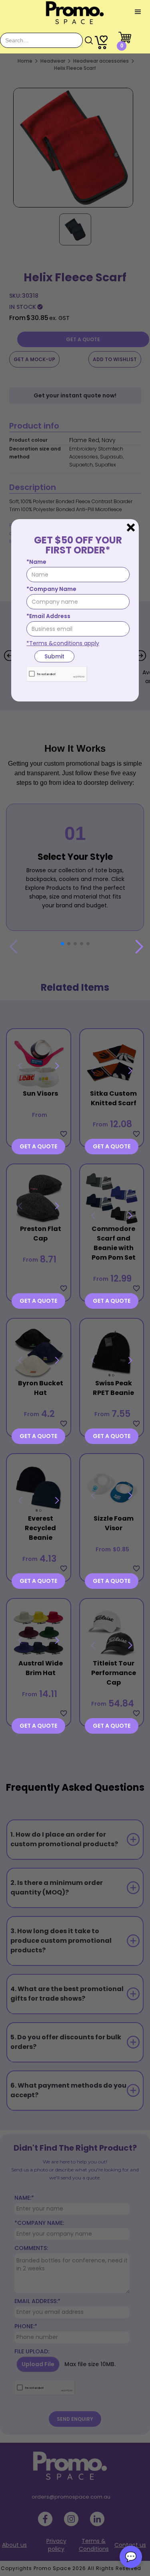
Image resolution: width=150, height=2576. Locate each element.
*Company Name (51, 589)
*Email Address (48, 616)
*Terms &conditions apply (63, 643)
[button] (138, 12)
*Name (36, 562)
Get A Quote (38, 1146)
